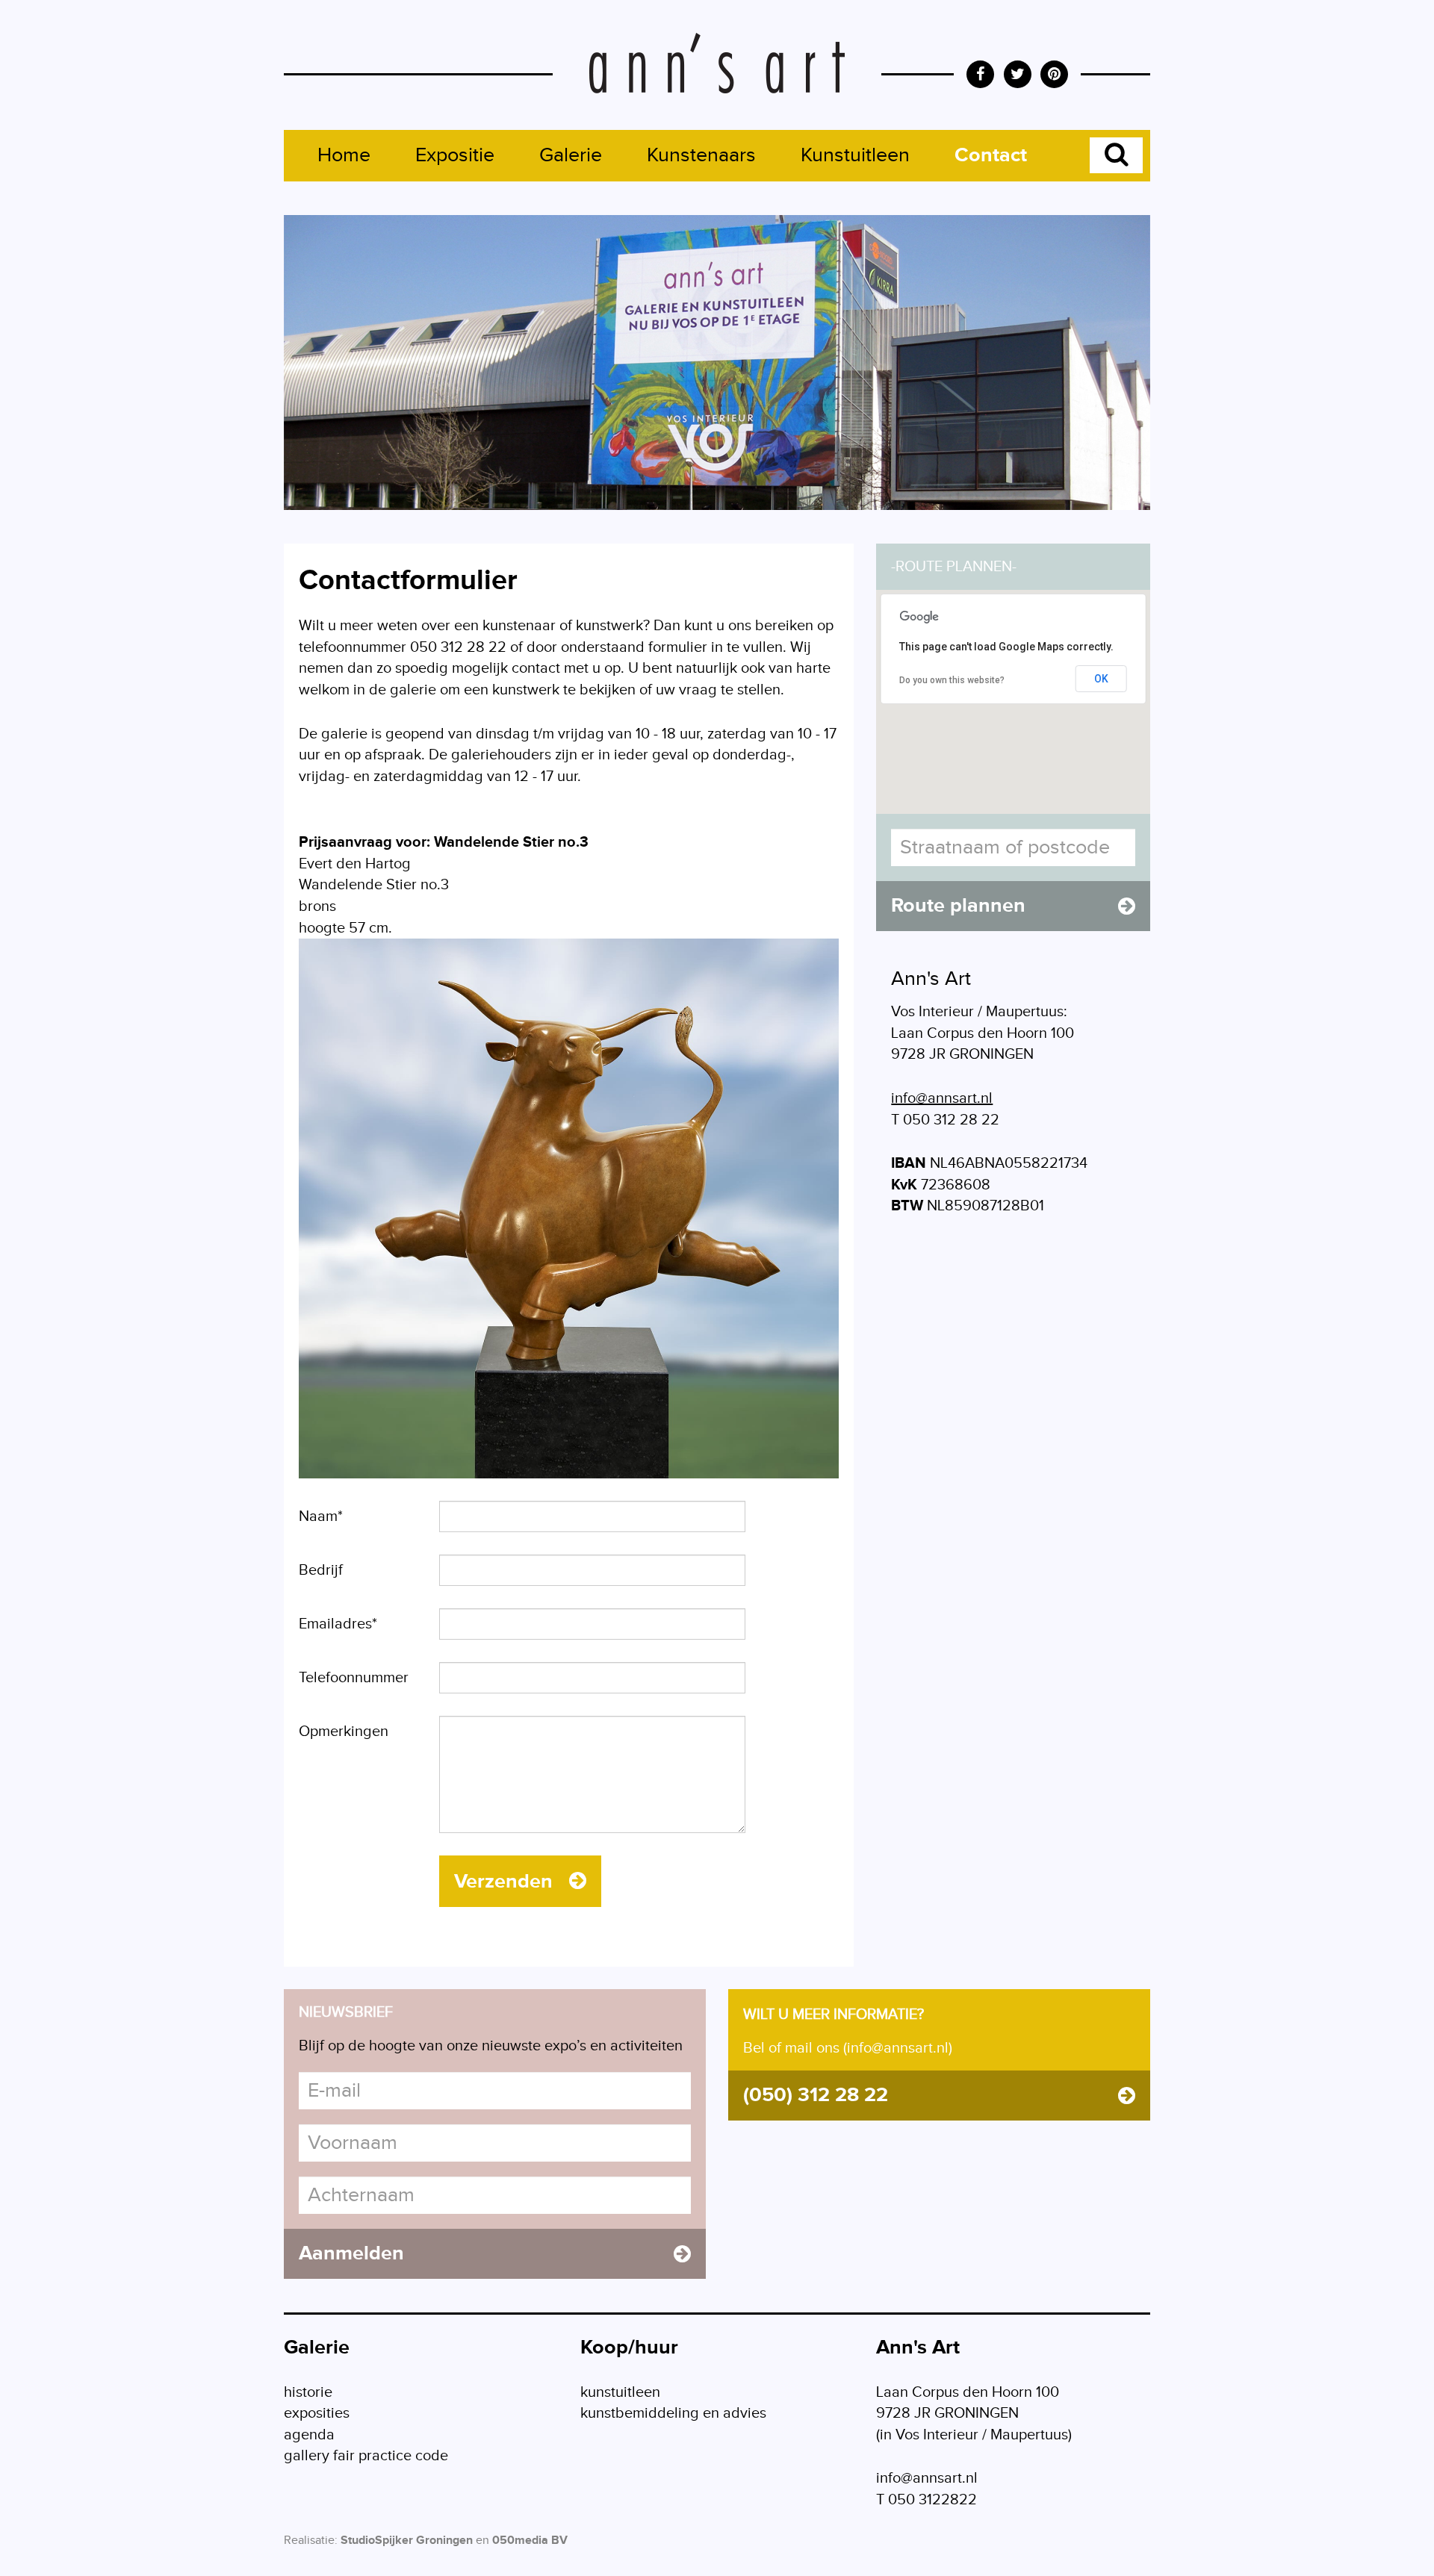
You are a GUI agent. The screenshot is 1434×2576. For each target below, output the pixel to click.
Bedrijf (321, 1570)
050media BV (530, 2541)
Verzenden (506, 1882)
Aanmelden (351, 2253)
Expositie (455, 155)
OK (1101, 679)
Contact (991, 155)
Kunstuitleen (855, 155)
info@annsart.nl (942, 1098)
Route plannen (958, 906)
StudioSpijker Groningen (407, 2541)
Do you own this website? (952, 680)
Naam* (321, 1516)
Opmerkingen (344, 1732)
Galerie (571, 155)
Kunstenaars (701, 155)
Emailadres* (338, 1624)
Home (344, 155)
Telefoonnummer (354, 1678)
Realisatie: (311, 2541)
